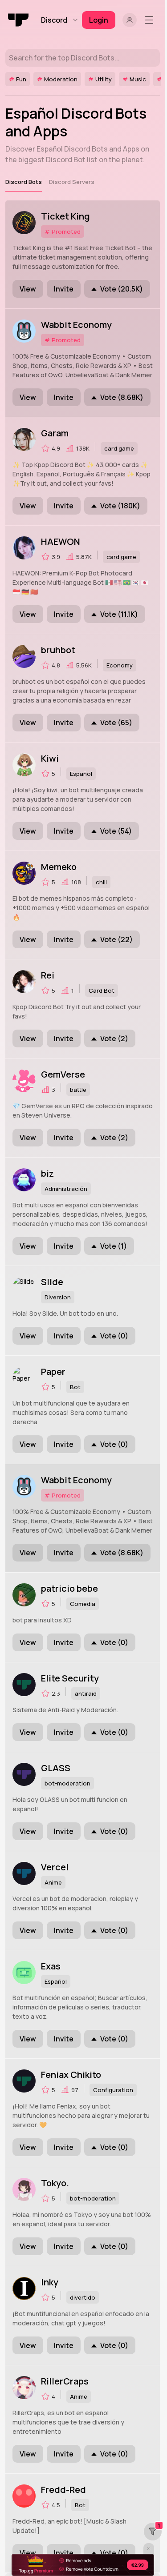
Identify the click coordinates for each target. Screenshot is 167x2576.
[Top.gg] (19, 20)
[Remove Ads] (83, 2565)
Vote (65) (116, 723)
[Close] (149, 2548)
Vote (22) (116, 939)
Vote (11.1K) (119, 614)
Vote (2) (114, 1038)
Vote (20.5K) (122, 289)
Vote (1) (114, 1246)
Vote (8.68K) (122, 397)
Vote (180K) (120, 506)
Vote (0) (114, 1336)
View (28, 289)
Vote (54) (116, 831)
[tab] (24, 182)
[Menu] (151, 20)
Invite (64, 289)
